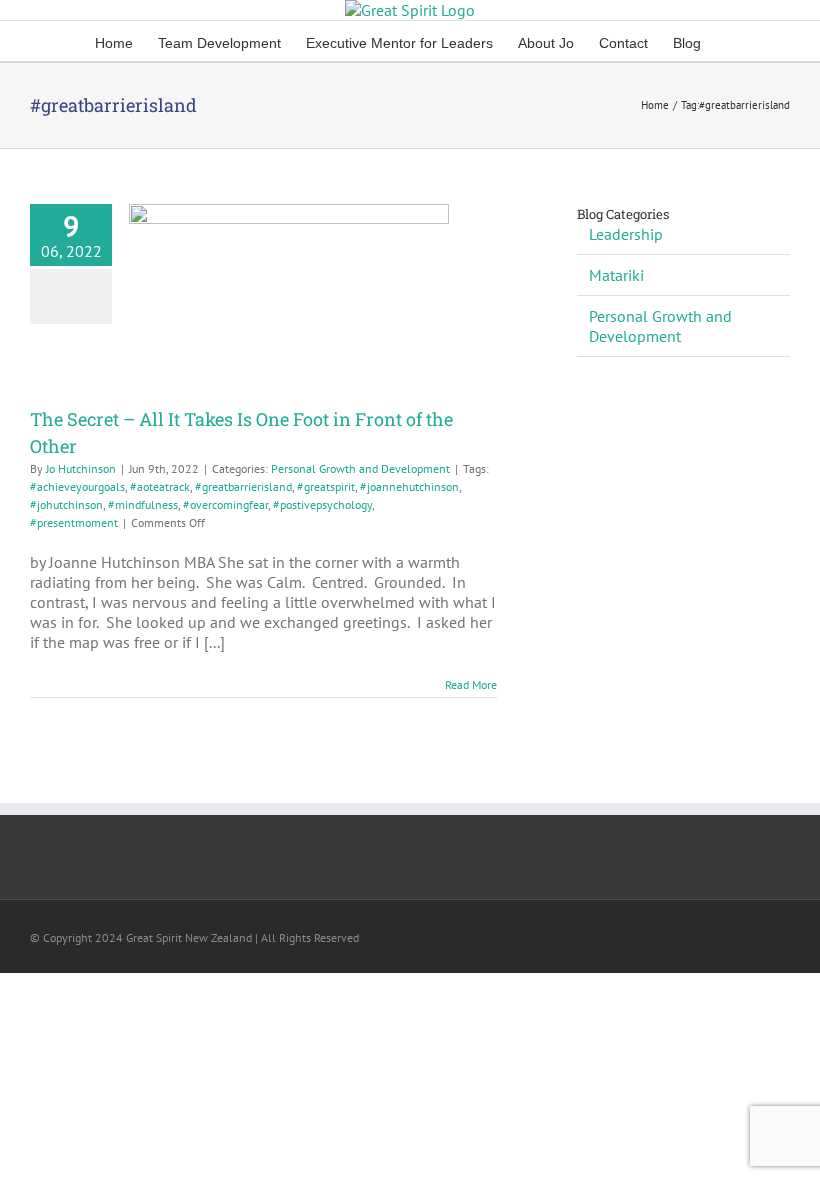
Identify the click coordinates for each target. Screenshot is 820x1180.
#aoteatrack (160, 486)
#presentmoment (74, 522)
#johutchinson (66, 504)
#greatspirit (326, 486)
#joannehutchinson (409, 486)
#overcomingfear (225, 504)
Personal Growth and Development (360, 468)
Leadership (626, 234)
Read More (471, 684)
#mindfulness (143, 504)
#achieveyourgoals (77, 486)
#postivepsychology (322, 504)
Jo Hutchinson (81, 468)
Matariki (616, 275)
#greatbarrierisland (243, 486)
